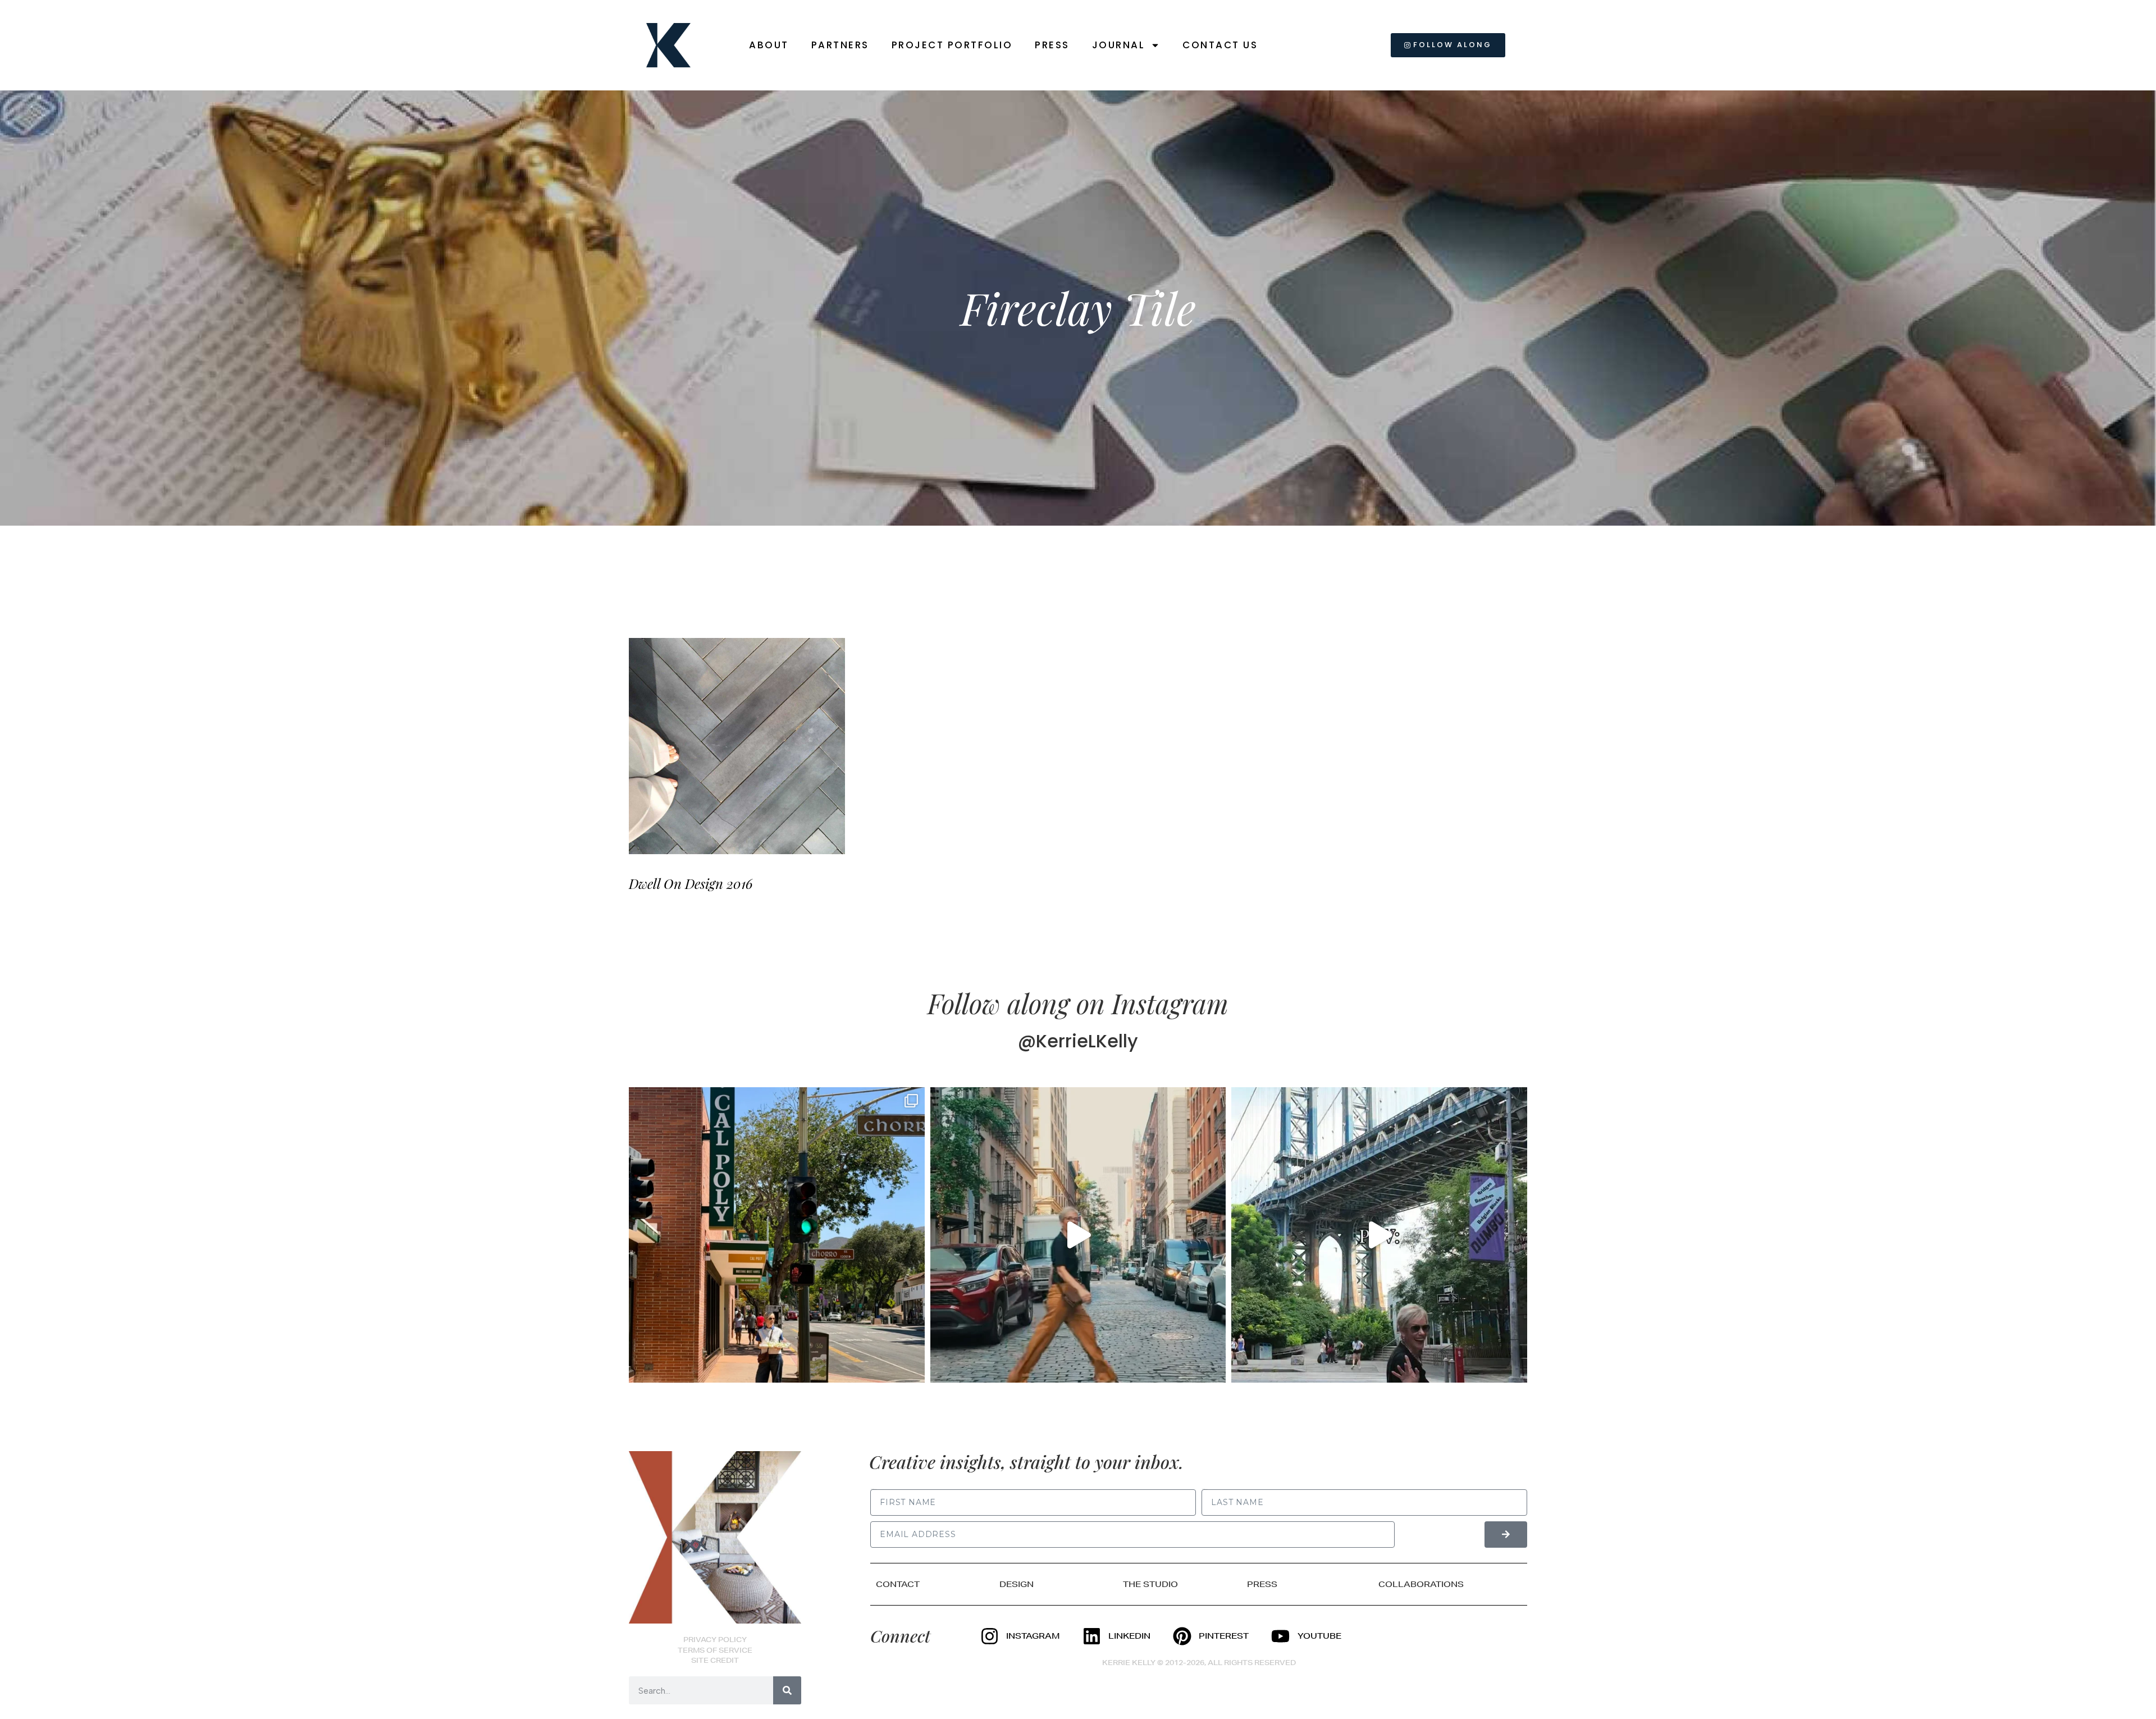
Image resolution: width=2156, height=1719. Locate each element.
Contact (898, 1584)
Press (1052, 45)
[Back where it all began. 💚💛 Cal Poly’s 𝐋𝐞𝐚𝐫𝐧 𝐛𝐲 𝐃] (777, 1235)
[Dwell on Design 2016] (737, 746)
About (769, 45)
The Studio (1150, 1584)
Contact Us (1220, 45)
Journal (1119, 45)
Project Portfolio (952, 45)
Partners (840, 45)
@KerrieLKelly (1078, 1041)
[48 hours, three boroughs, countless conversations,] (1379, 1235)
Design (1017, 1584)
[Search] (787, 1690)
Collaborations (1421, 1584)
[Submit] (1506, 1535)
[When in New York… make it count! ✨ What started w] (1078, 1235)
